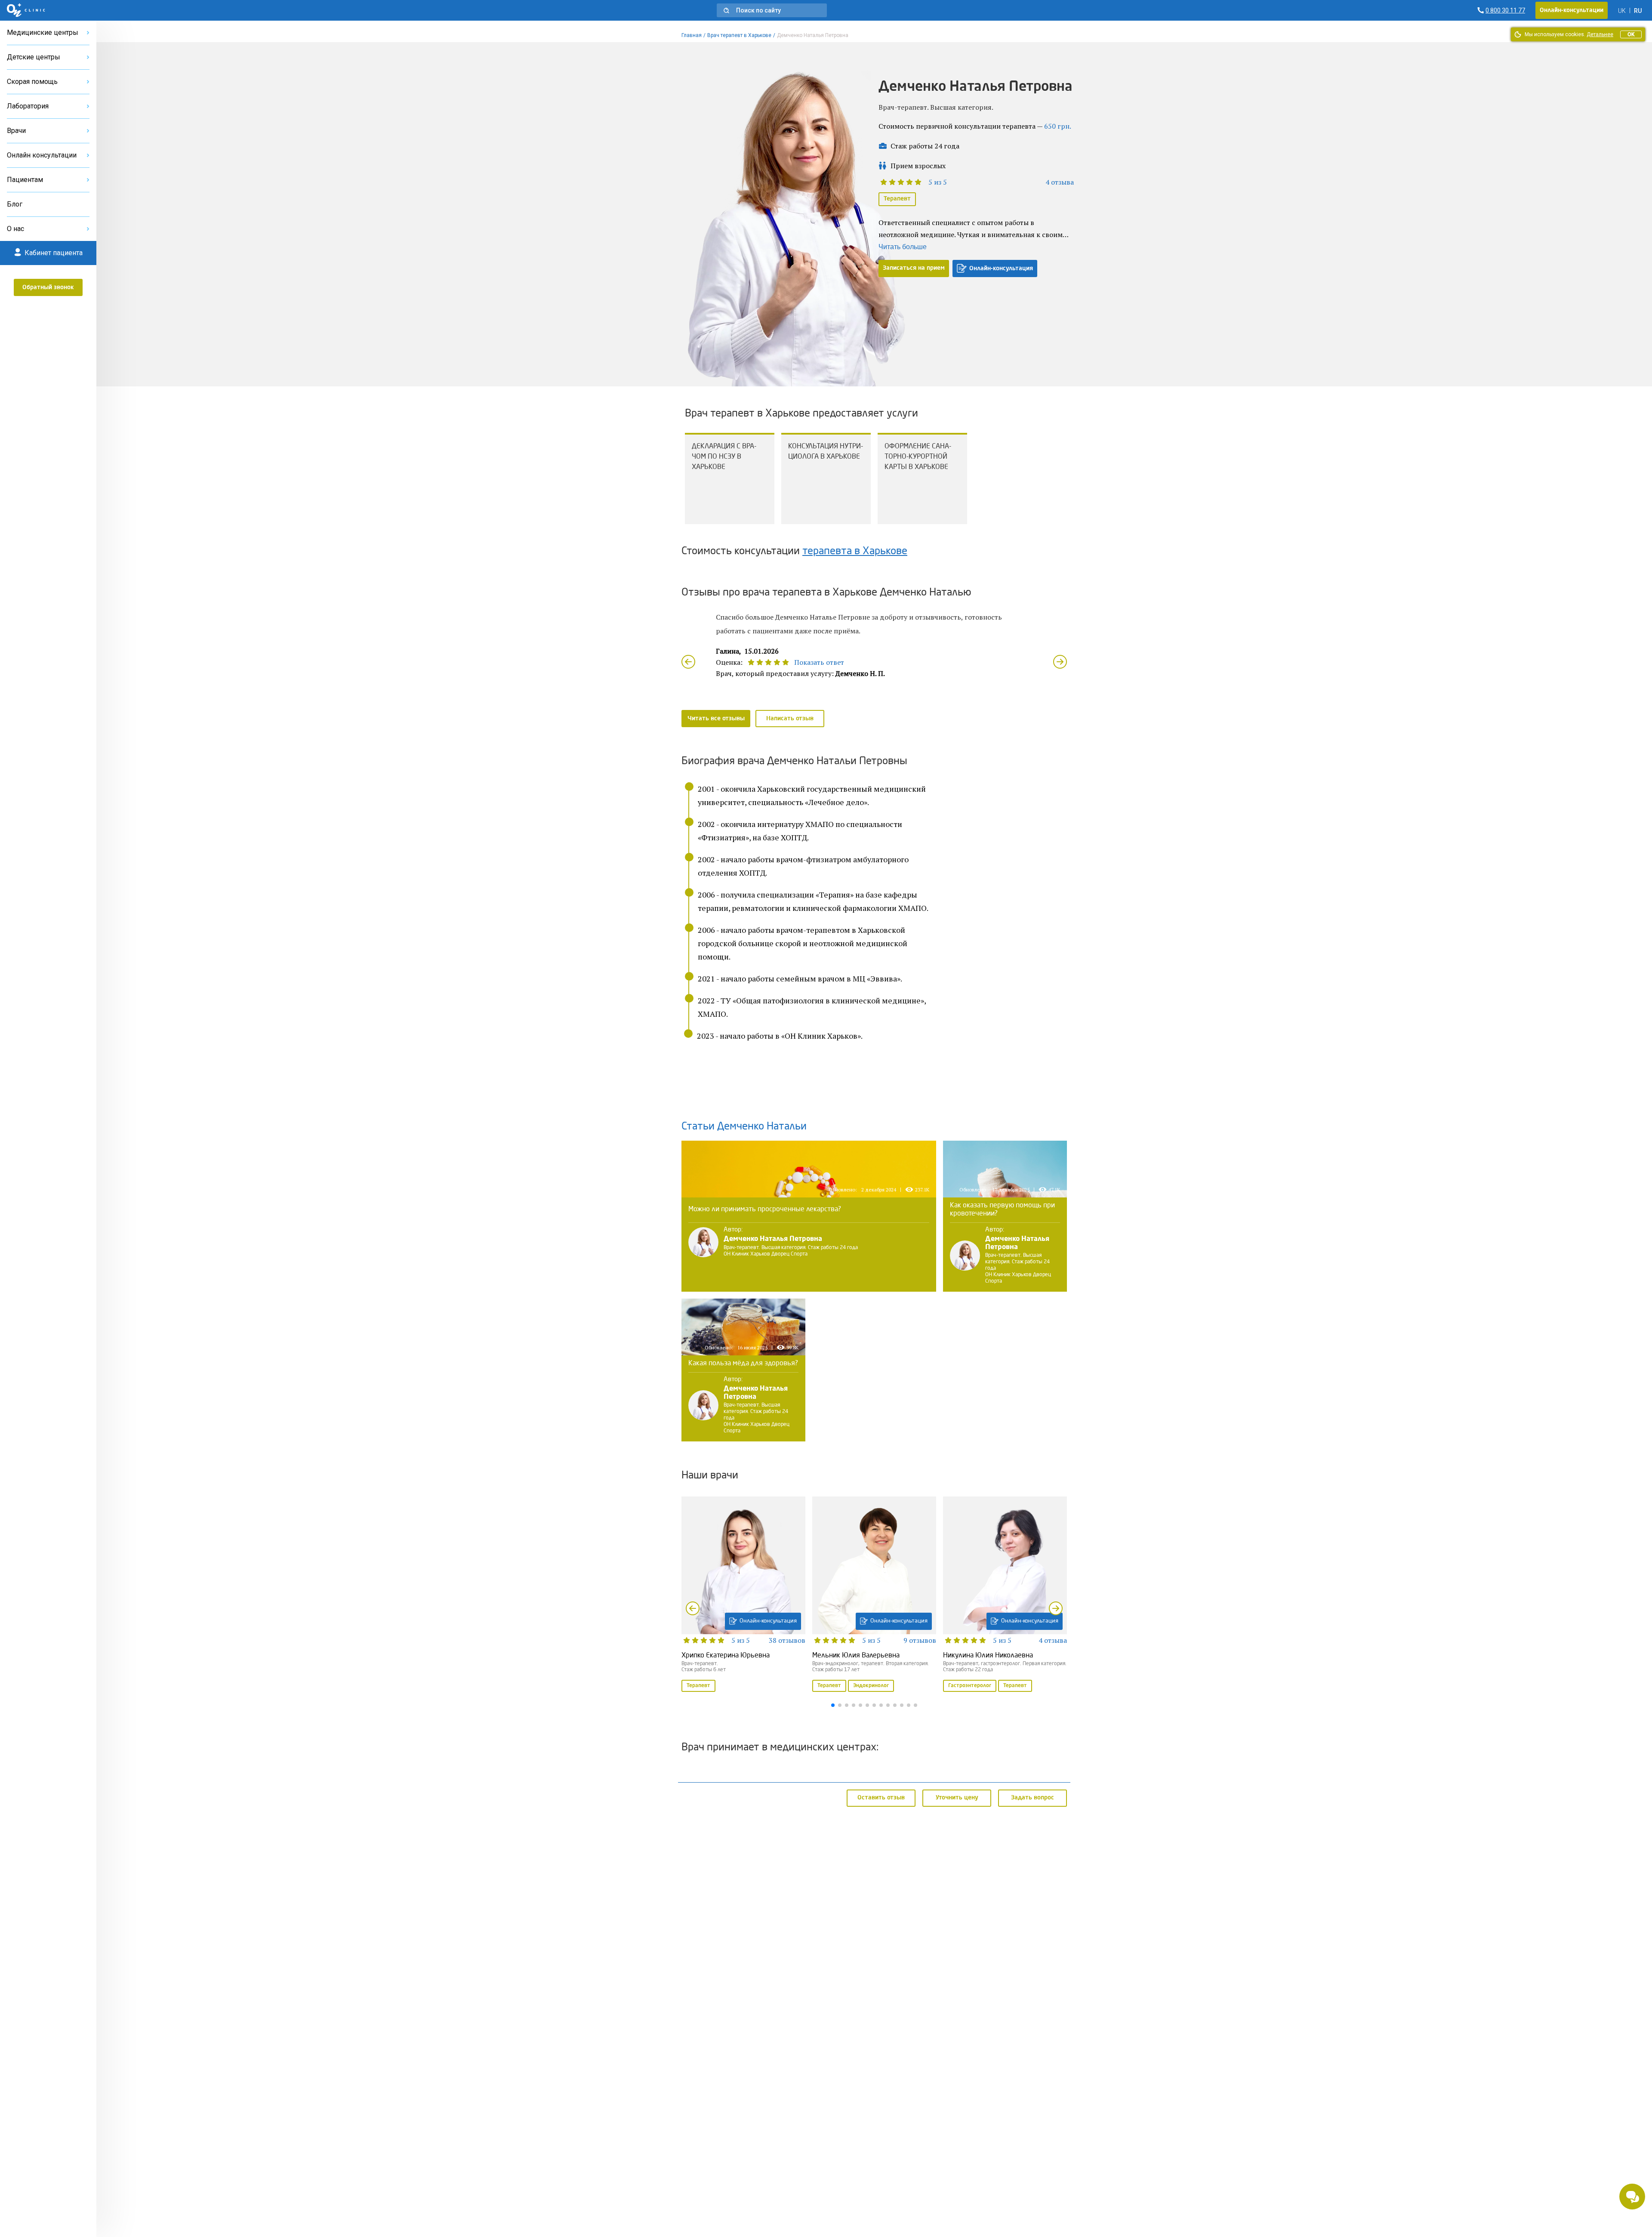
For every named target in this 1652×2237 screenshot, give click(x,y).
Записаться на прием (914, 268)
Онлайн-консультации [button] (1572, 10)
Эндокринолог (871, 1686)
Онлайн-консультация (1001, 268)
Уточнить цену (957, 1798)
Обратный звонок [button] (48, 287)
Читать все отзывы (716, 719)
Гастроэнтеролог (970, 1686)
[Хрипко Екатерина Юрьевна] (743, 1595)
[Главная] (26, 10)
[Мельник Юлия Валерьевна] (874, 1595)
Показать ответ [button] (819, 662)
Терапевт (897, 199)
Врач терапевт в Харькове (739, 35)
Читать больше (903, 247)
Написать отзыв (790, 719)
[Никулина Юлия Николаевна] (1005, 1595)
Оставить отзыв (881, 1798)
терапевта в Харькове (855, 552)
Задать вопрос (1032, 1798)
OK (1631, 34)
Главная (692, 35)
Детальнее (1600, 34)
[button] (772, 10)
